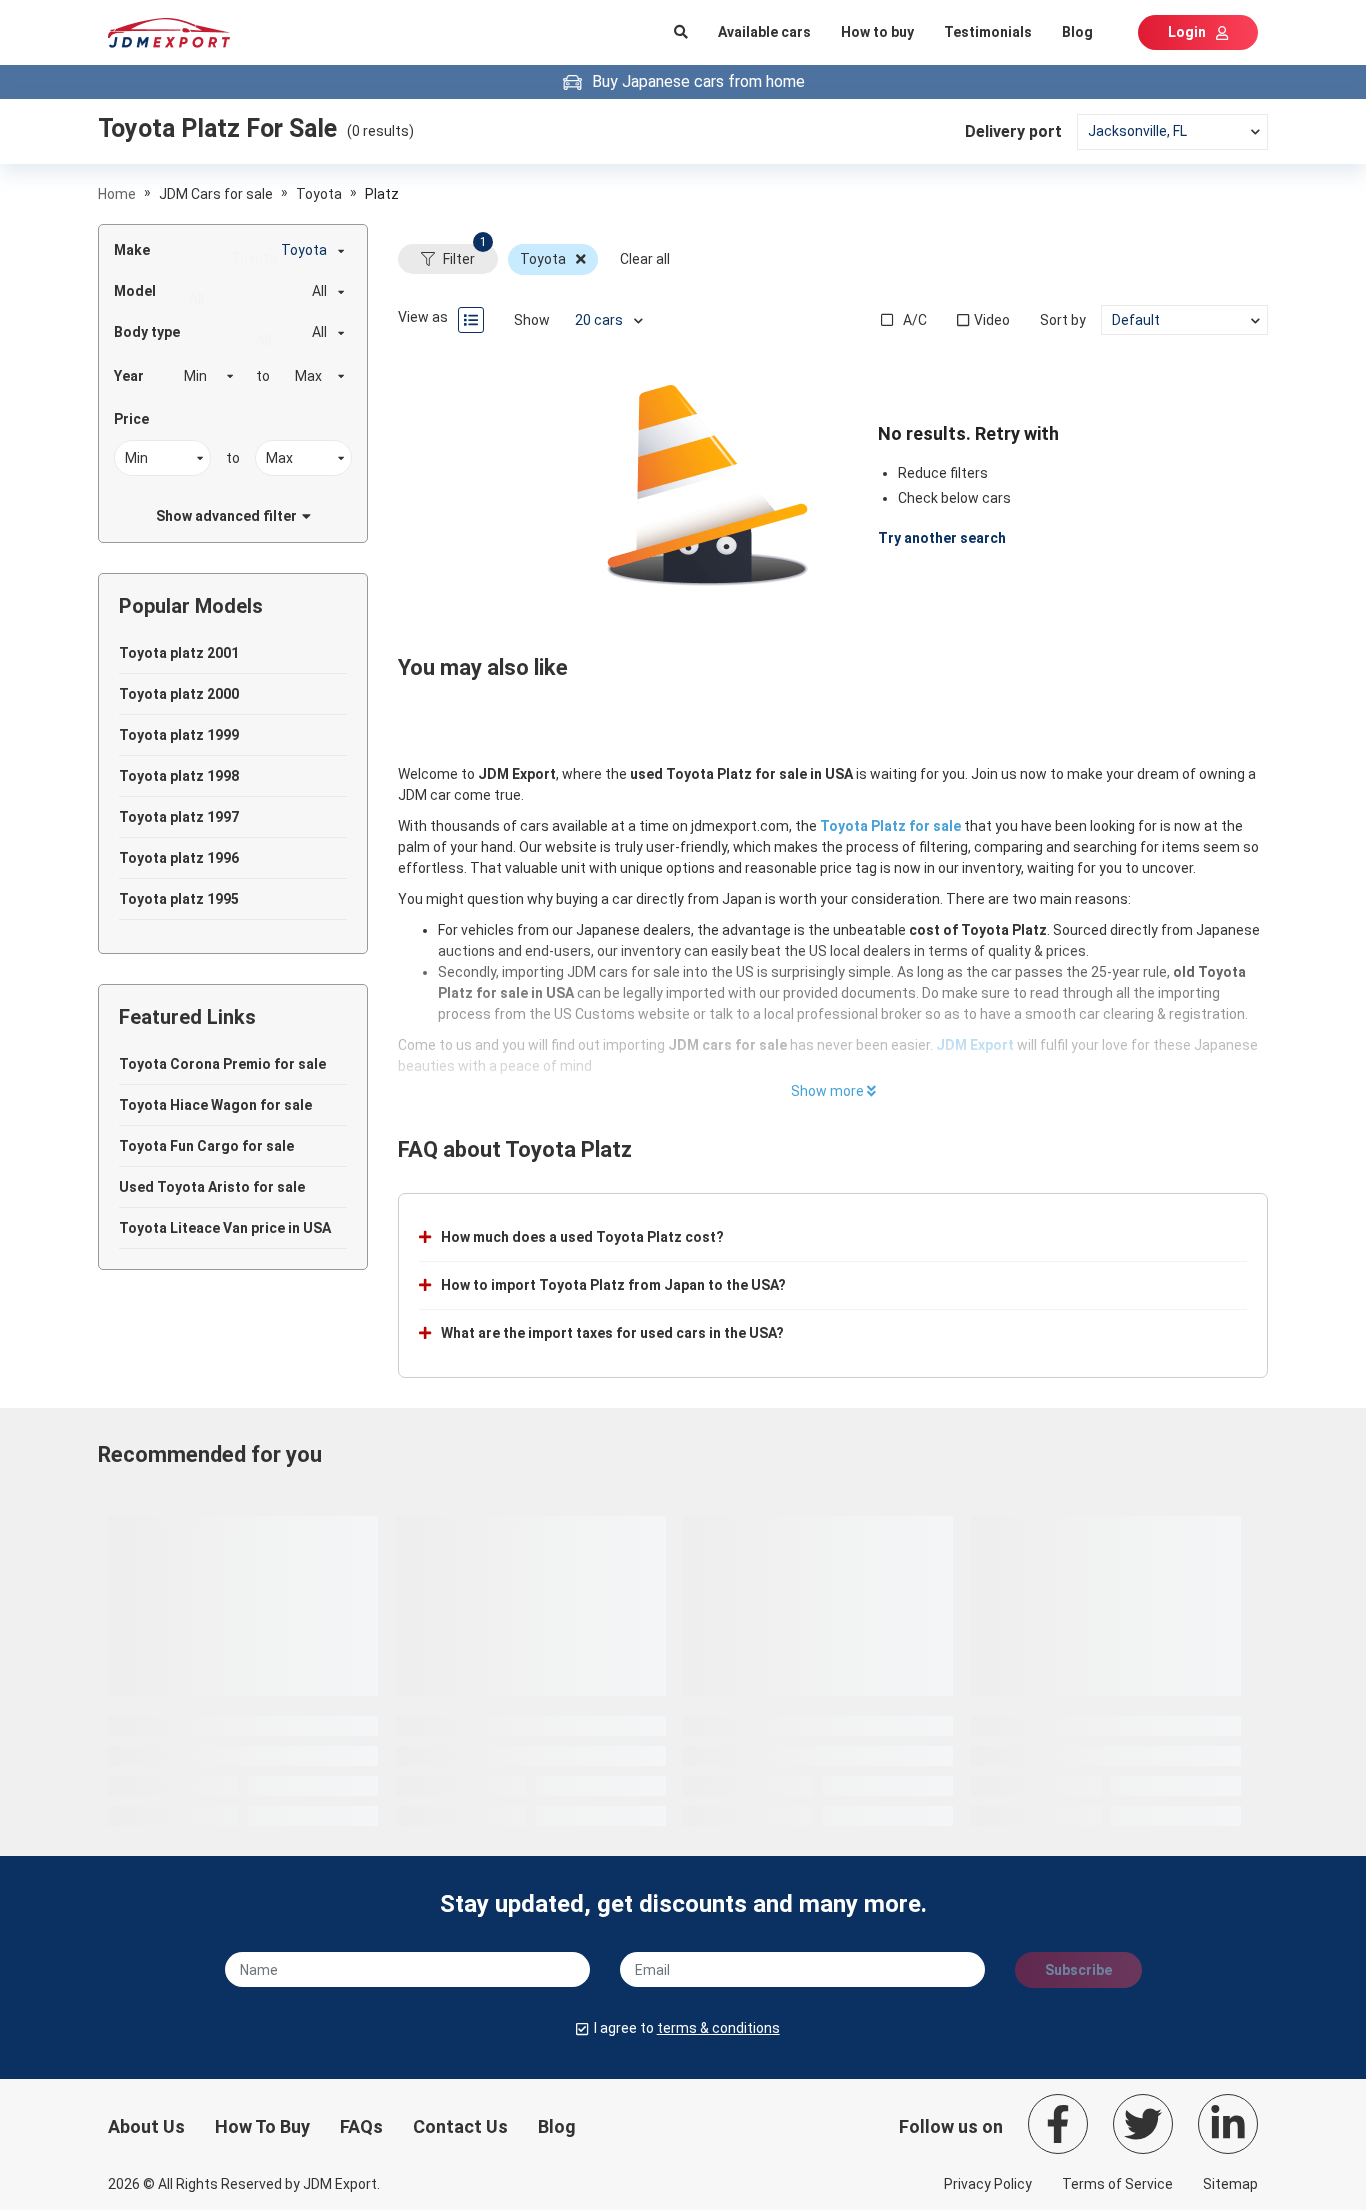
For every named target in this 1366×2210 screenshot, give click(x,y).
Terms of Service (1117, 2184)
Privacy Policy (988, 2184)
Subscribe (1078, 1970)
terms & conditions (718, 2028)
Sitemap (1230, 2184)
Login (1187, 32)
